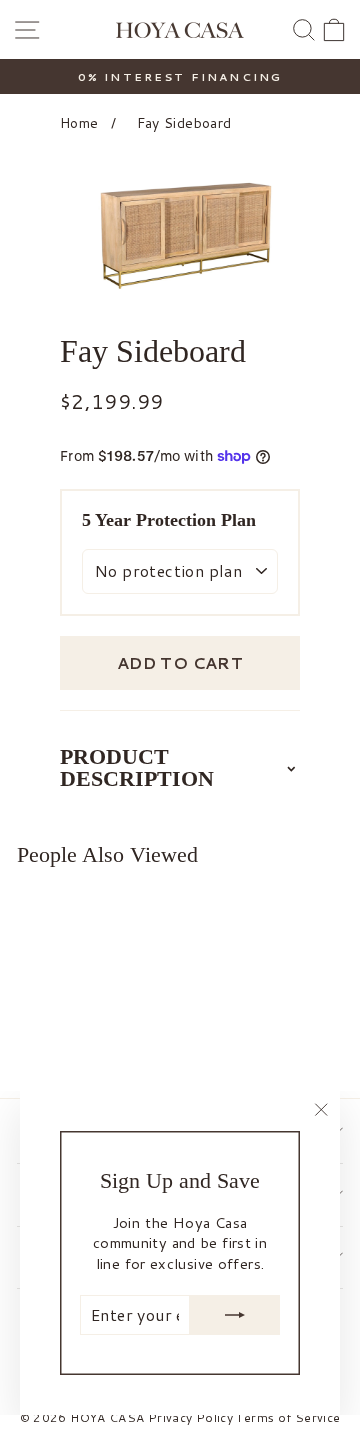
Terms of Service (288, 1417)
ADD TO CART (180, 662)
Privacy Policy (190, 1417)
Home (79, 123)
